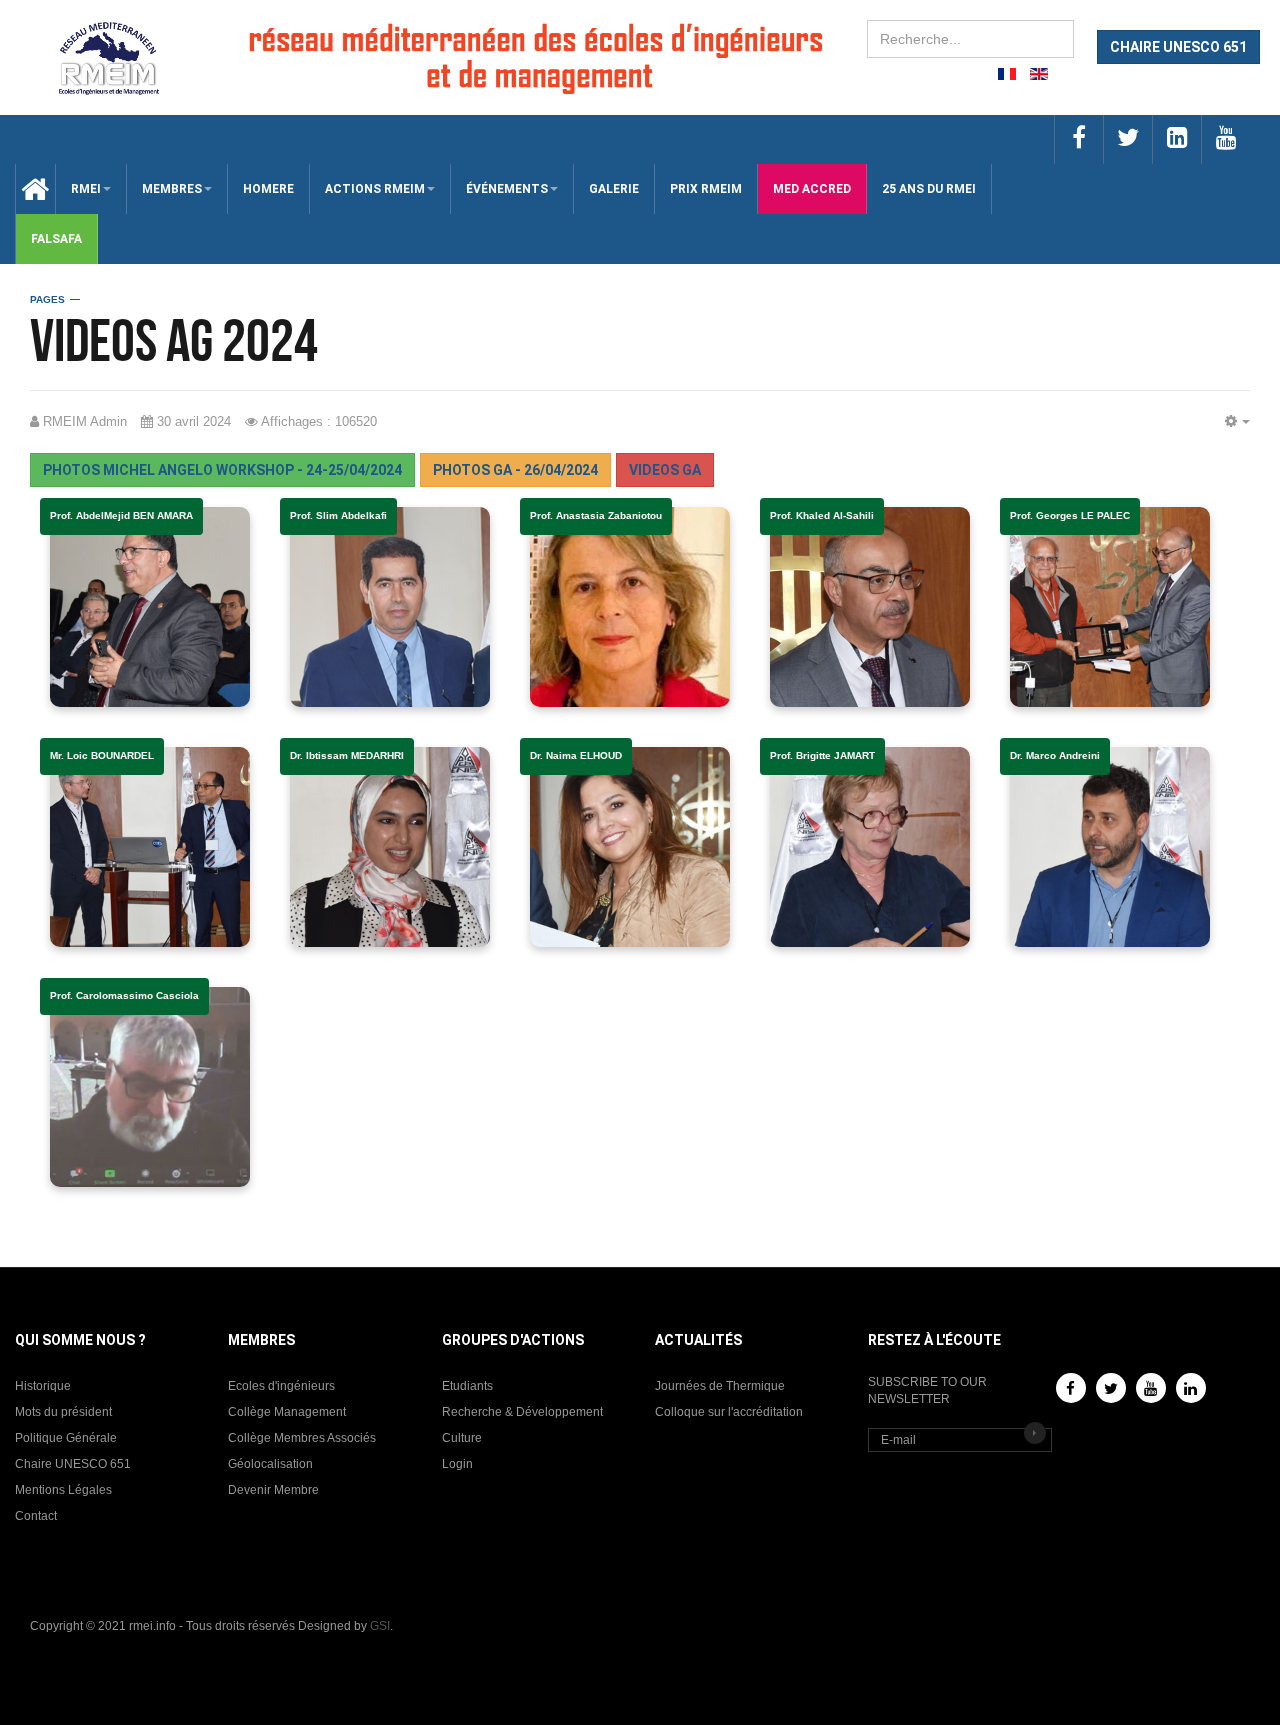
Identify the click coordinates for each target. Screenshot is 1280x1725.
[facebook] (1078, 139)
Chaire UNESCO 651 (73, 1464)
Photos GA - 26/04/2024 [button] (515, 470)
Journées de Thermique (720, 1386)
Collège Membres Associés (302, 1438)
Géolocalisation (270, 1464)
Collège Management (287, 1412)
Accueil (28, 189)
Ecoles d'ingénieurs (281, 1386)
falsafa (56, 239)
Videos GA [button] (665, 470)
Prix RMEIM (706, 189)
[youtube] (1225, 139)
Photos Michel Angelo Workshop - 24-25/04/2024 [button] (222, 470)
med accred (812, 189)
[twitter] (1127, 139)
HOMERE (268, 189)
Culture (462, 1438)
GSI (380, 1626)
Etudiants (467, 1386)
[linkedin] (1176, 139)
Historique (43, 1386)
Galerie (614, 189)
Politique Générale (66, 1438)
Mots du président (63, 1412)
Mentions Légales (63, 1490)
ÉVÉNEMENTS (507, 189)
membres (172, 189)
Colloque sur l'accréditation (729, 1412)
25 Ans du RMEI (929, 189)
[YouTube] (1151, 1388)
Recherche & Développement (522, 1412)
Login (457, 1464)
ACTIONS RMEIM (375, 189)
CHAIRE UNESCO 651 (1178, 47)
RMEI (86, 189)
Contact (36, 1516)
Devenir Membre (273, 1490)
